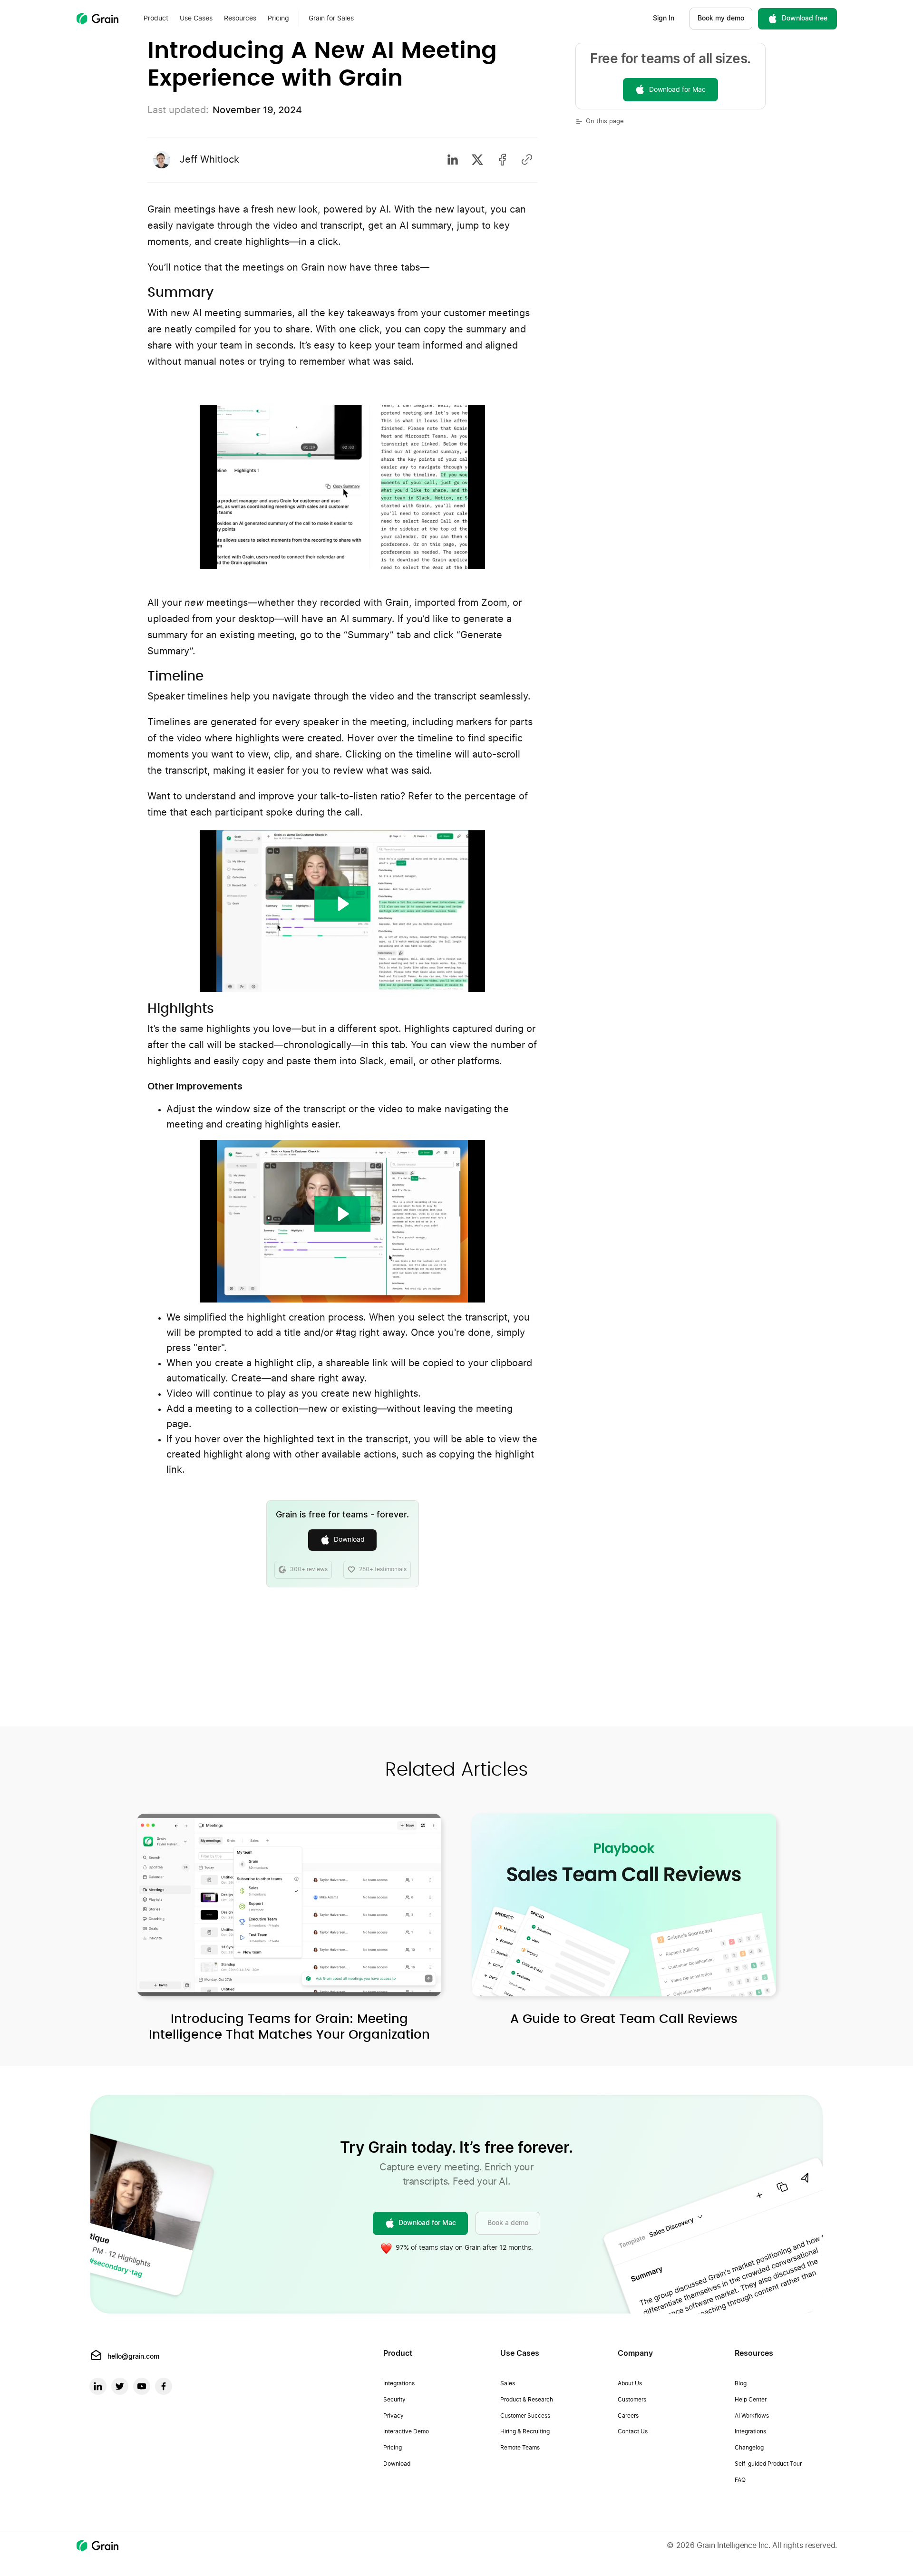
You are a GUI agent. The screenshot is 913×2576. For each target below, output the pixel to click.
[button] (156, 19)
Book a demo (508, 2223)
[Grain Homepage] (97, 19)
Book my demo (721, 19)
